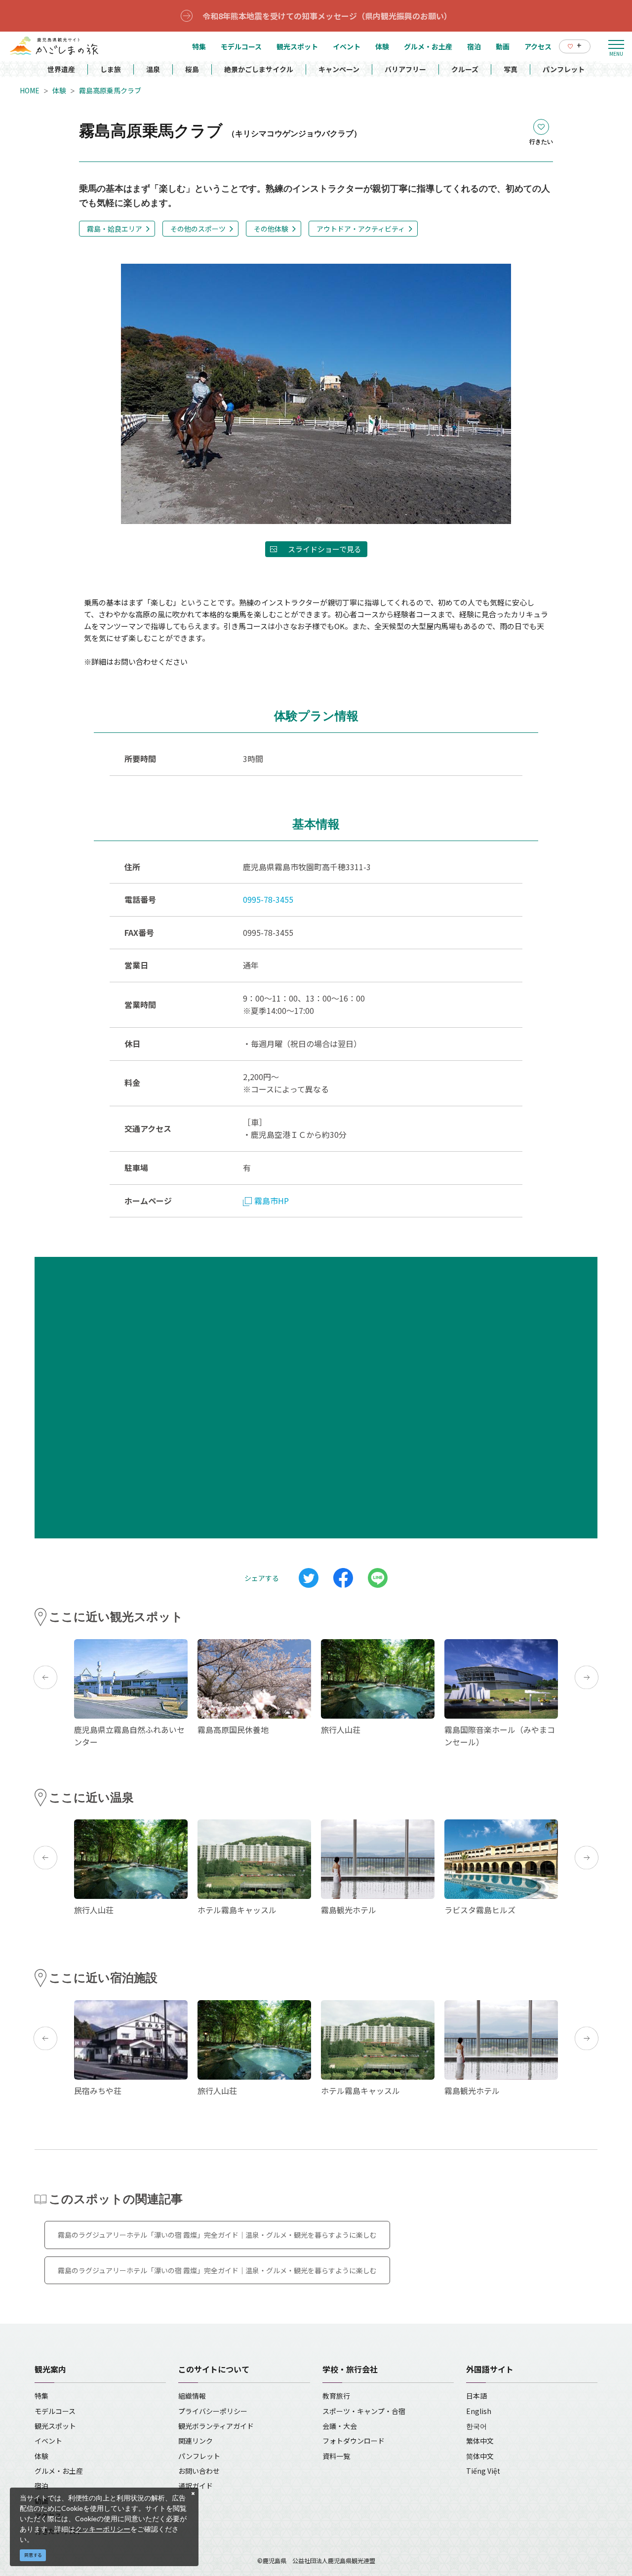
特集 (41, 2396)
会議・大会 (340, 2426)
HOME (30, 90)
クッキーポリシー (103, 2529)
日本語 (476, 2396)
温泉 (153, 69)
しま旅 (111, 69)
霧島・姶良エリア (115, 229)
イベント (48, 2441)
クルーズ (465, 69)
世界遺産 (61, 69)
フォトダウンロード (354, 2441)
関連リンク (196, 2441)
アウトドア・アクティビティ (361, 229)
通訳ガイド (196, 2486)
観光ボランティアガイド (216, 2426)
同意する (33, 2555)
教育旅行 (336, 2396)
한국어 (476, 2426)
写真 (511, 69)
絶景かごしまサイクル (259, 69)
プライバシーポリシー (213, 2411)
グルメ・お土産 (59, 2471)
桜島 (192, 69)
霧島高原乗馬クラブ (110, 90)
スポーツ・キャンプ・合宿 (364, 2411)
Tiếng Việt (483, 2471)
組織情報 (192, 2396)
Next (587, 1677)
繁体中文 (480, 2441)
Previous (45, 1677)
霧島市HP (272, 1201)
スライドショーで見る (325, 549)
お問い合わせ (199, 2471)
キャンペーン (339, 69)
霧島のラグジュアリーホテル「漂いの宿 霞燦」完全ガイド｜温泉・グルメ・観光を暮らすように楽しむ (217, 2235)
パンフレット (564, 69)
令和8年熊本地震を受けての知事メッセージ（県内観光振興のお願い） (327, 16)
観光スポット (55, 2426)
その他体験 (271, 229)
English (479, 2411)
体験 (59, 90)
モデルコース (55, 2411)
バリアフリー (405, 69)
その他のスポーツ (198, 229)
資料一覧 (336, 2456)
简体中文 (480, 2456)
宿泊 (41, 2486)
